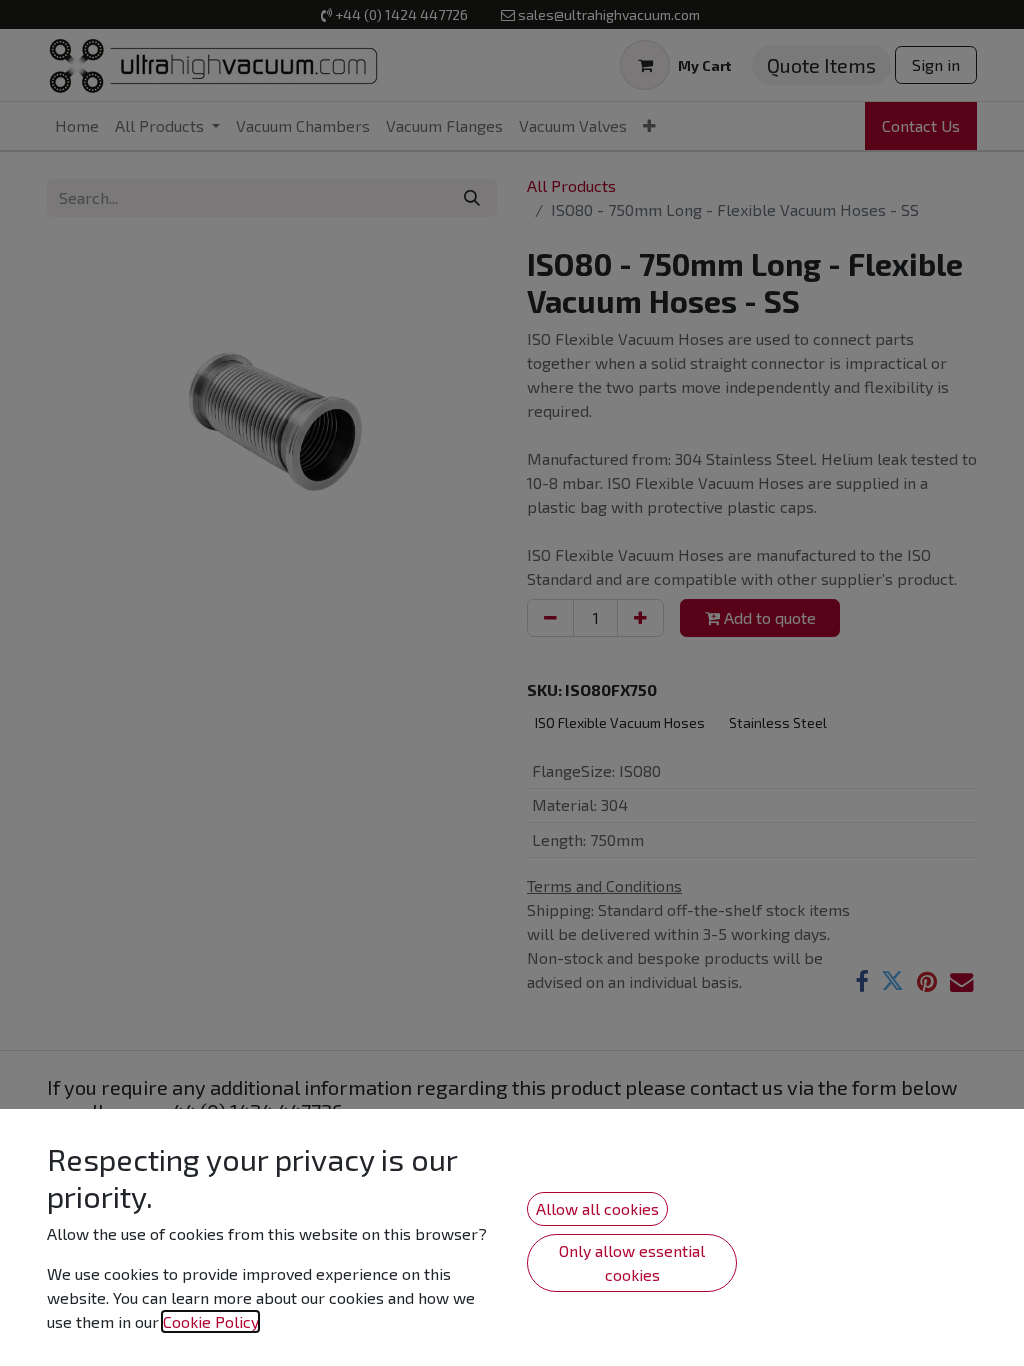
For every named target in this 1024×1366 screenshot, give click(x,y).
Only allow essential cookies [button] (632, 1262)
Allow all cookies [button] (597, 1208)
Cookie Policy (210, 1321)
